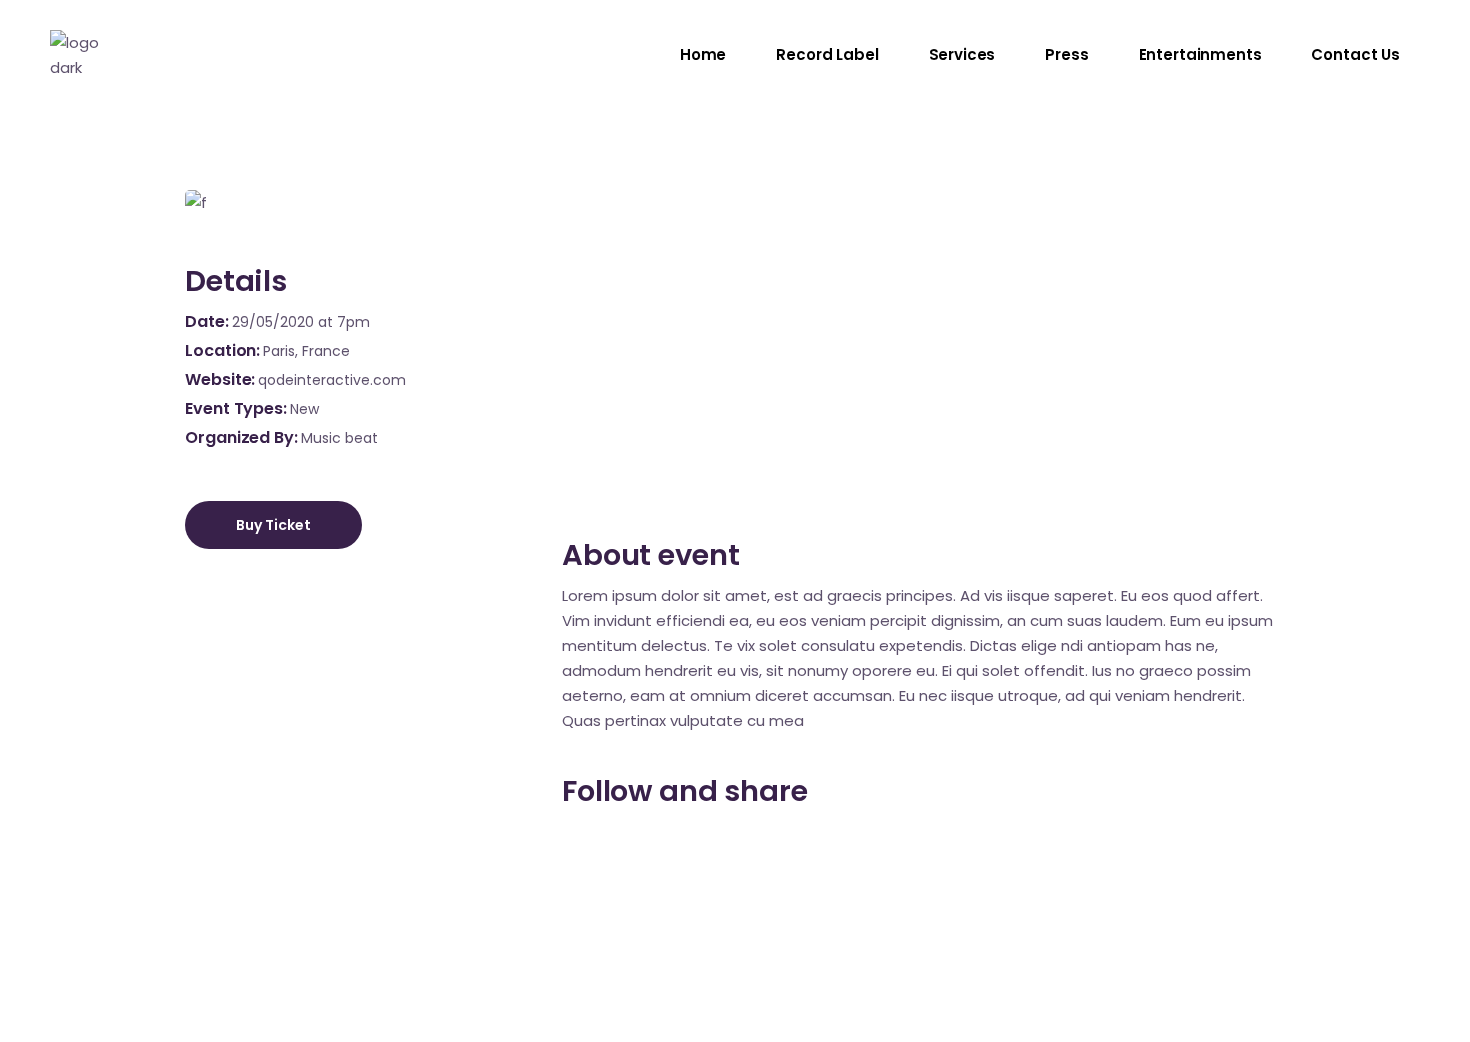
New (304, 409)
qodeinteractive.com (332, 380)
